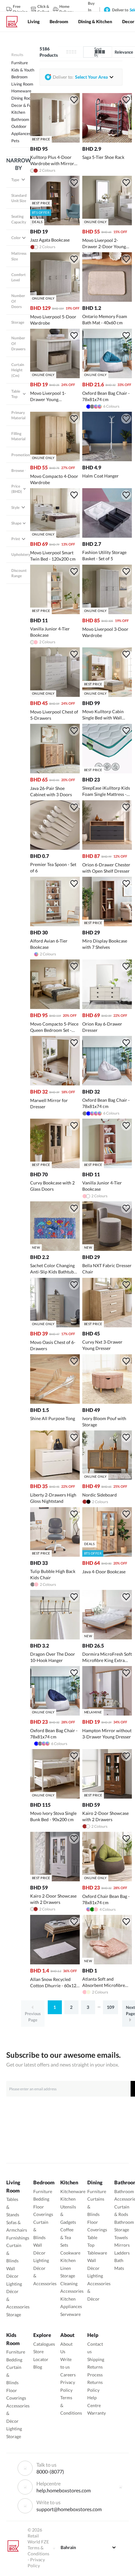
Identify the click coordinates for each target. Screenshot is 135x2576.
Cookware (70, 2253)
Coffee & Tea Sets (67, 2237)
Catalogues (44, 2344)
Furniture (43, 2191)
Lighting (14, 2284)
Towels (121, 2237)
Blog (38, 2367)
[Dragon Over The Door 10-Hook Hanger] (55, 1638)
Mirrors (122, 2245)
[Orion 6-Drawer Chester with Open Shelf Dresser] (107, 848)
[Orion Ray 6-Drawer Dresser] (107, 1007)
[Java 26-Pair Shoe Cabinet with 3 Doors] (55, 772)
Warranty (97, 2413)
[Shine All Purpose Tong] (55, 1402)
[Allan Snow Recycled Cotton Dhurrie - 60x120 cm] (55, 1963)
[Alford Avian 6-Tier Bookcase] (55, 925)
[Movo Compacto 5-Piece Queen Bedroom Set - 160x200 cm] (55, 1007)
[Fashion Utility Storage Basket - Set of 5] (107, 536)
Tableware (97, 2253)
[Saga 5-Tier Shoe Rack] (107, 141)
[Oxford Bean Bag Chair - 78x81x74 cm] (107, 1084)
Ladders (122, 2253)
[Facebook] (121, 2487)
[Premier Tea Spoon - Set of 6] (55, 848)
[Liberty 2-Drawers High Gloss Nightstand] (55, 1478)
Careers (68, 2375)
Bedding (41, 2199)
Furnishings (18, 2238)
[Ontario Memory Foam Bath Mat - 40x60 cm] (107, 300)
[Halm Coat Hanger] (107, 460)
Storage (14, 2315)
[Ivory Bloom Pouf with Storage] (107, 1402)
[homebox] (14, 22)
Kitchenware (73, 2191)
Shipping (96, 2359)
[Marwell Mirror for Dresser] (55, 1084)
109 (111, 2007)
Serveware (70, 2314)
